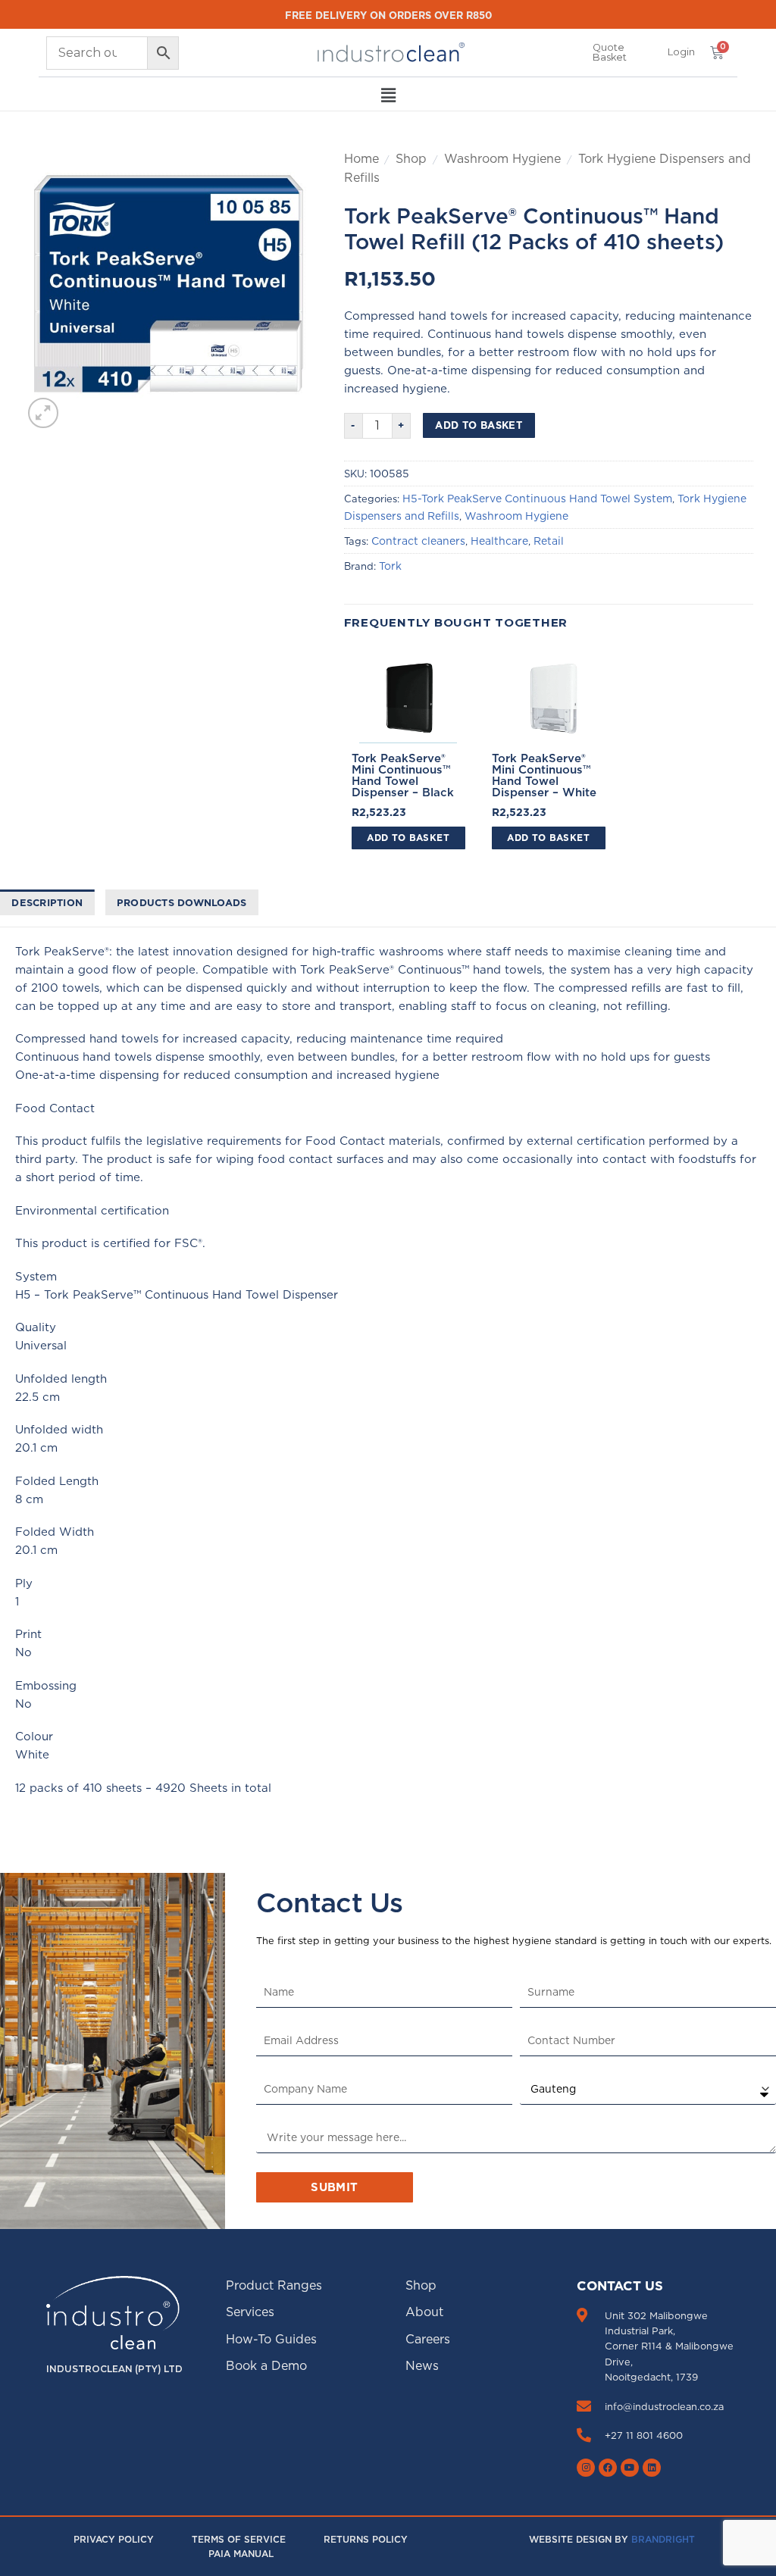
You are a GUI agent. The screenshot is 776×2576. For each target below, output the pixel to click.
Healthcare (499, 541)
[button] (681, 52)
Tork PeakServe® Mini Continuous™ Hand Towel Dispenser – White (544, 775)
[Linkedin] (652, 2468)
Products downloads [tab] (182, 902)
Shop (411, 158)
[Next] (281, 291)
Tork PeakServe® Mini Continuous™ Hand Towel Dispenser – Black (403, 775)
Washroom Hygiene (502, 158)
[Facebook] (608, 2468)
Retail (549, 541)
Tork (390, 566)
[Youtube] (630, 2468)
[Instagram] (586, 2468)
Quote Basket (610, 52)
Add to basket (479, 425)
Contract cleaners (418, 541)
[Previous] (48, 291)
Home (361, 158)
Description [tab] (47, 902)
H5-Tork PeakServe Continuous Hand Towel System (537, 499)
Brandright (663, 2539)
